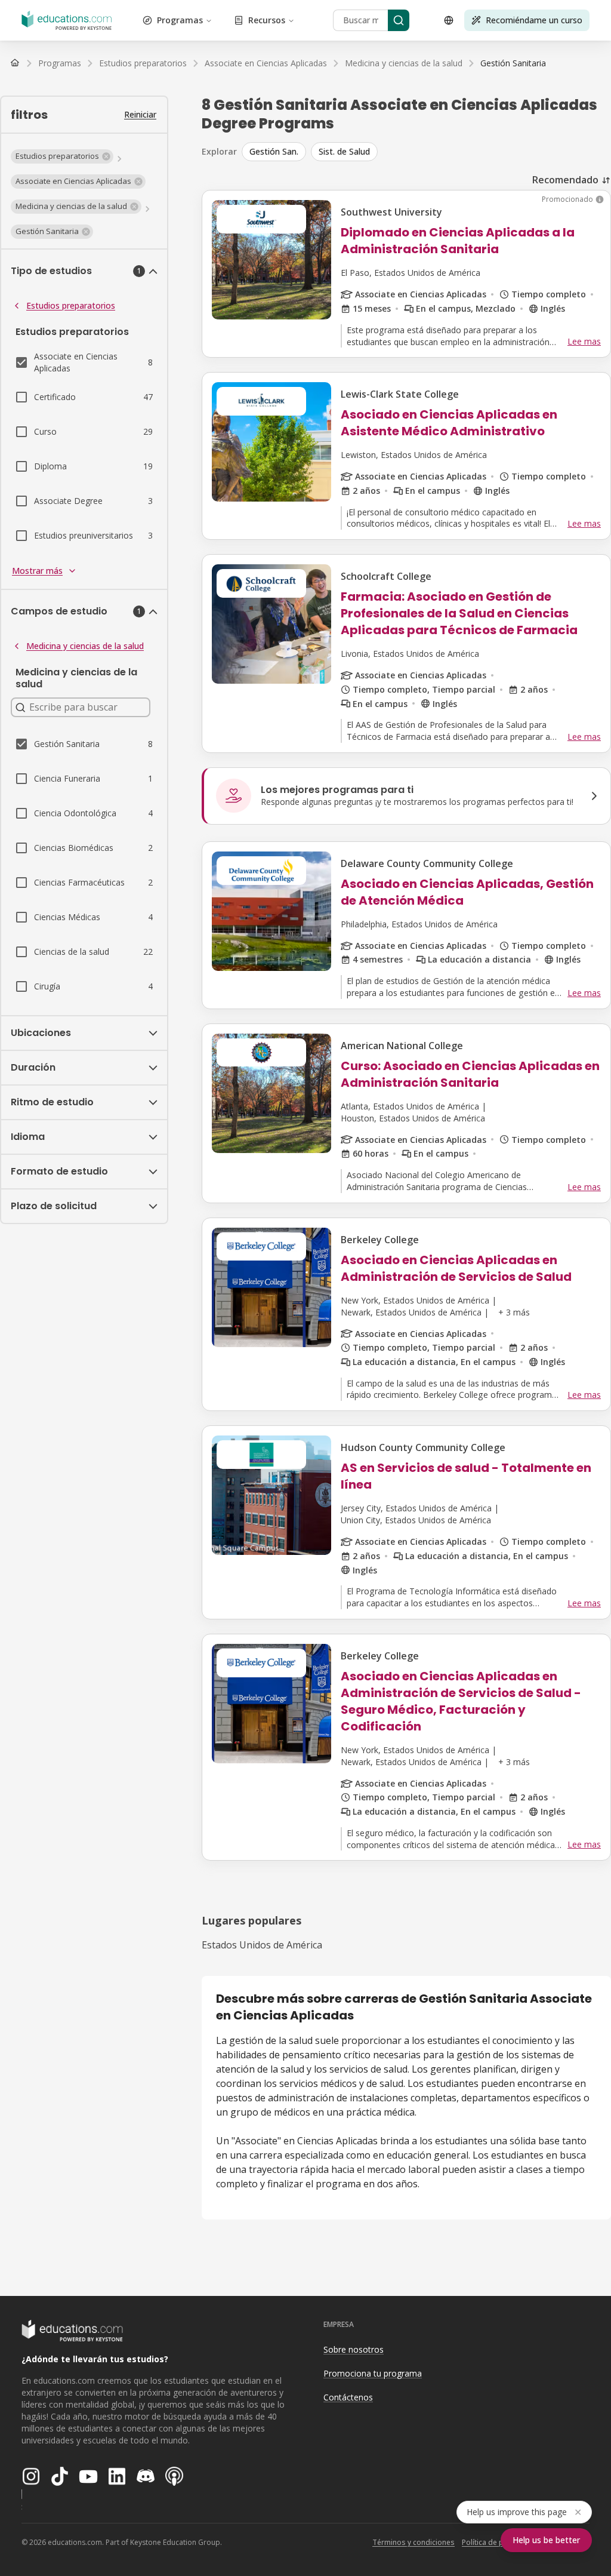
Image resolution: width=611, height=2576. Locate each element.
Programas (180, 20)
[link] (513, 63)
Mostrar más (37, 571)
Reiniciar (140, 114)
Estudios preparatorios (71, 305)
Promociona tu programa (373, 2373)
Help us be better (546, 2540)
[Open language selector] (449, 20)
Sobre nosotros (354, 2349)
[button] (62, 156)
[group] (426, 152)
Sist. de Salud (344, 151)
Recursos (267, 20)
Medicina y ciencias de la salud (85, 646)
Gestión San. (274, 151)
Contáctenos (348, 2397)
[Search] (399, 20)
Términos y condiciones (413, 2542)
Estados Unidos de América (262, 1945)
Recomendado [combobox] (565, 180)
